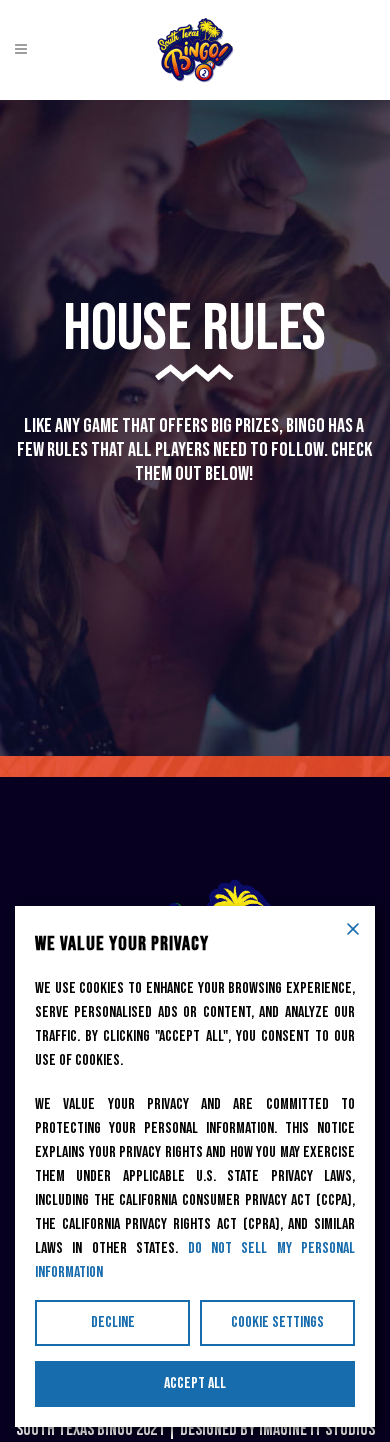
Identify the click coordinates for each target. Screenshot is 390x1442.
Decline (113, 1322)
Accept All (195, 1383)
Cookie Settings (277, 1322)
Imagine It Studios (317, 1429)
